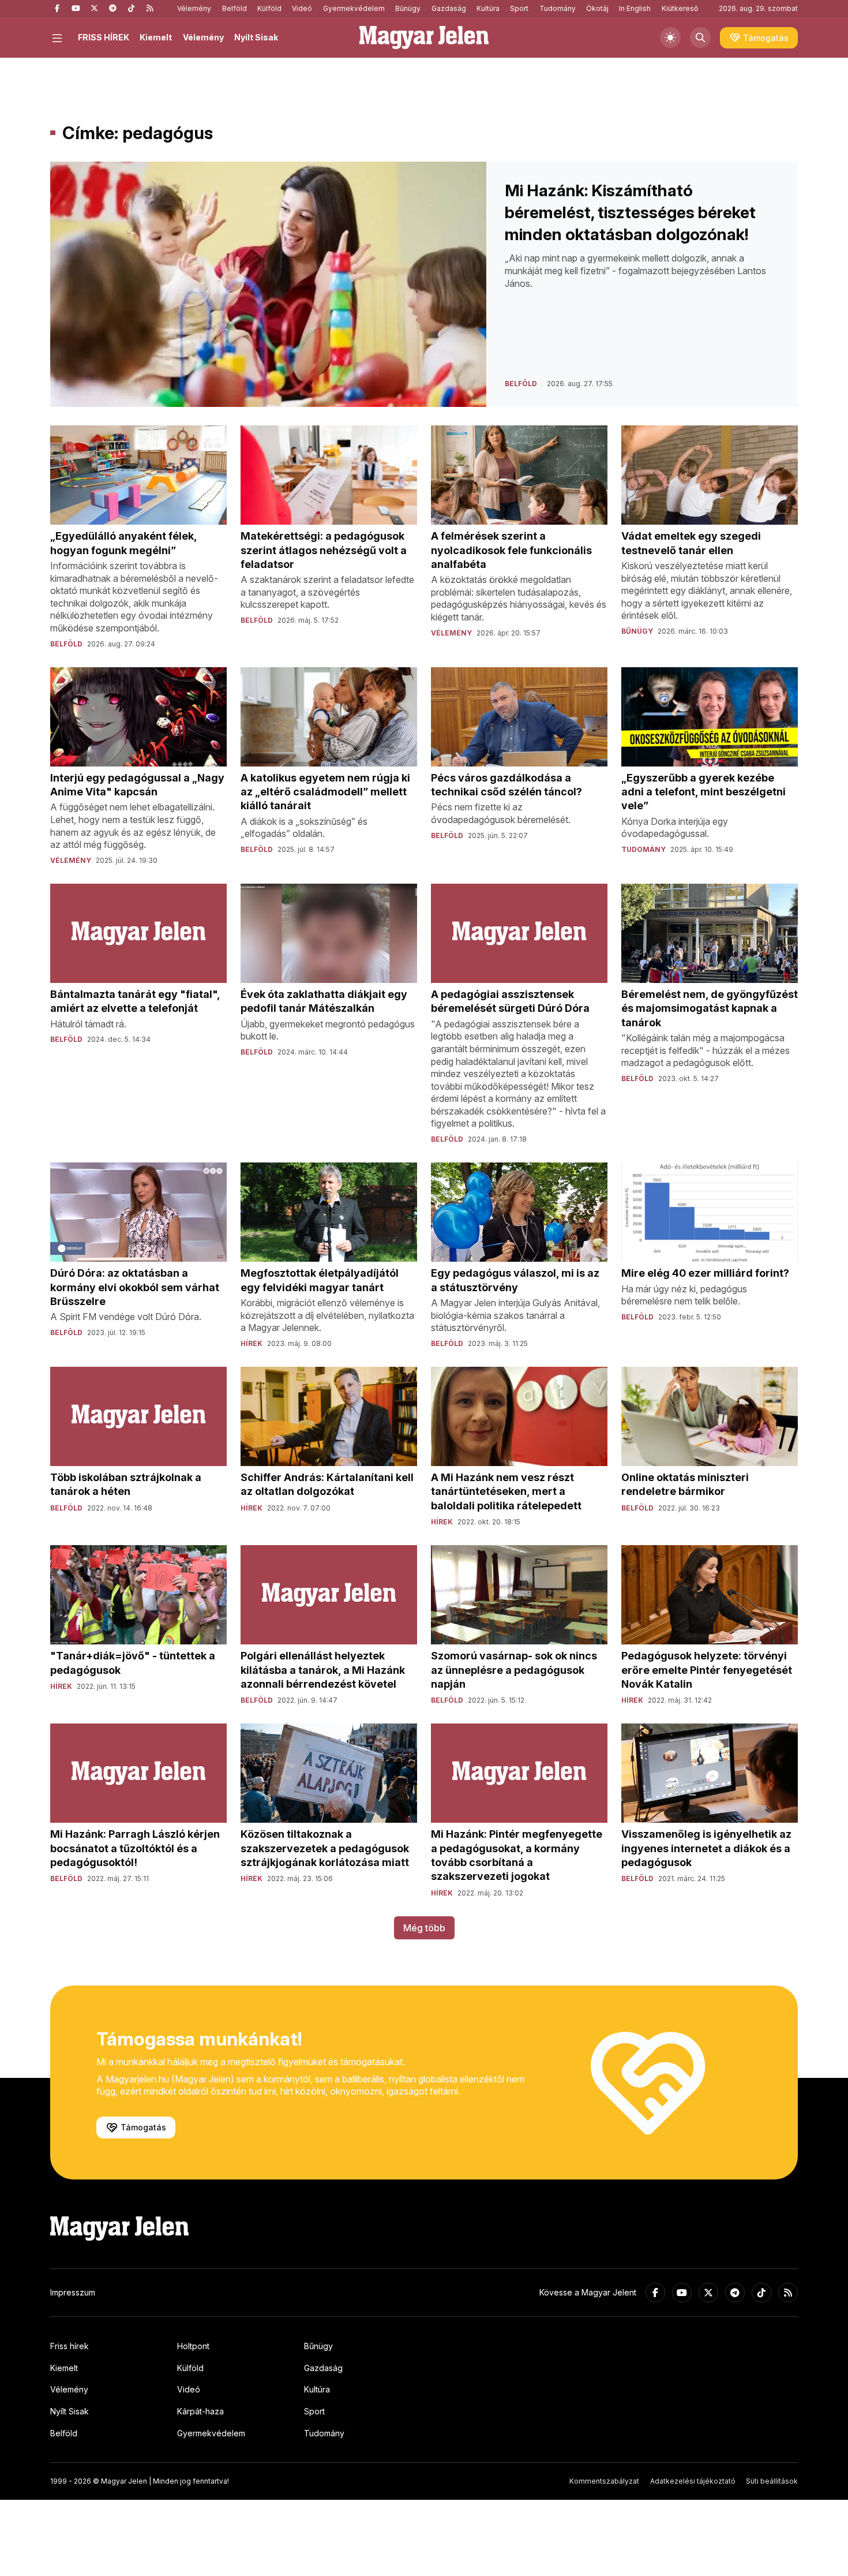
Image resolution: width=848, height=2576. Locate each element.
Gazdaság (449, 8)
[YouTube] (76, 9)
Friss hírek (70, 2346)
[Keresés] (700, 38)
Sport (519, 8)
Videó (302, 8)
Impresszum (73, 2292)
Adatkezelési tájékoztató (693, 2481)
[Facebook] (57, 9)
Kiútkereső (680, 8)
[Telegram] (112, 9)
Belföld (234, 8)
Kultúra (488, 8)
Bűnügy (408, 8)
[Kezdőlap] (424, 38)
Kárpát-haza (200, 2411)
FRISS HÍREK (104, 37)
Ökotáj (597, 8)
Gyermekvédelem (354, 8)
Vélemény (194, 8)
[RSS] (149, 9)
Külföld (269, 8)
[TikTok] (131, 9)
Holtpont (193, 2346)
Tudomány (558, 8)
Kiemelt (156, 37)
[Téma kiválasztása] (670, 38)
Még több (424, 1928)
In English (635, 8)
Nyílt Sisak (256, 37)
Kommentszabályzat (604, 2481)
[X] (94, 9)
